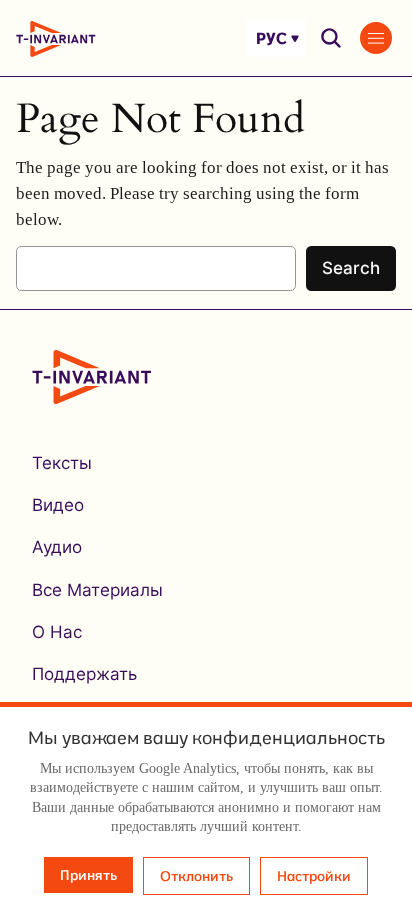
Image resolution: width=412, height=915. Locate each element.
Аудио (57, 547)
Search (351, 268)
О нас (57, 632)
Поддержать (84, 674)
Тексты (62, 463)
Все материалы (97, 590)
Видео (58, 505)
